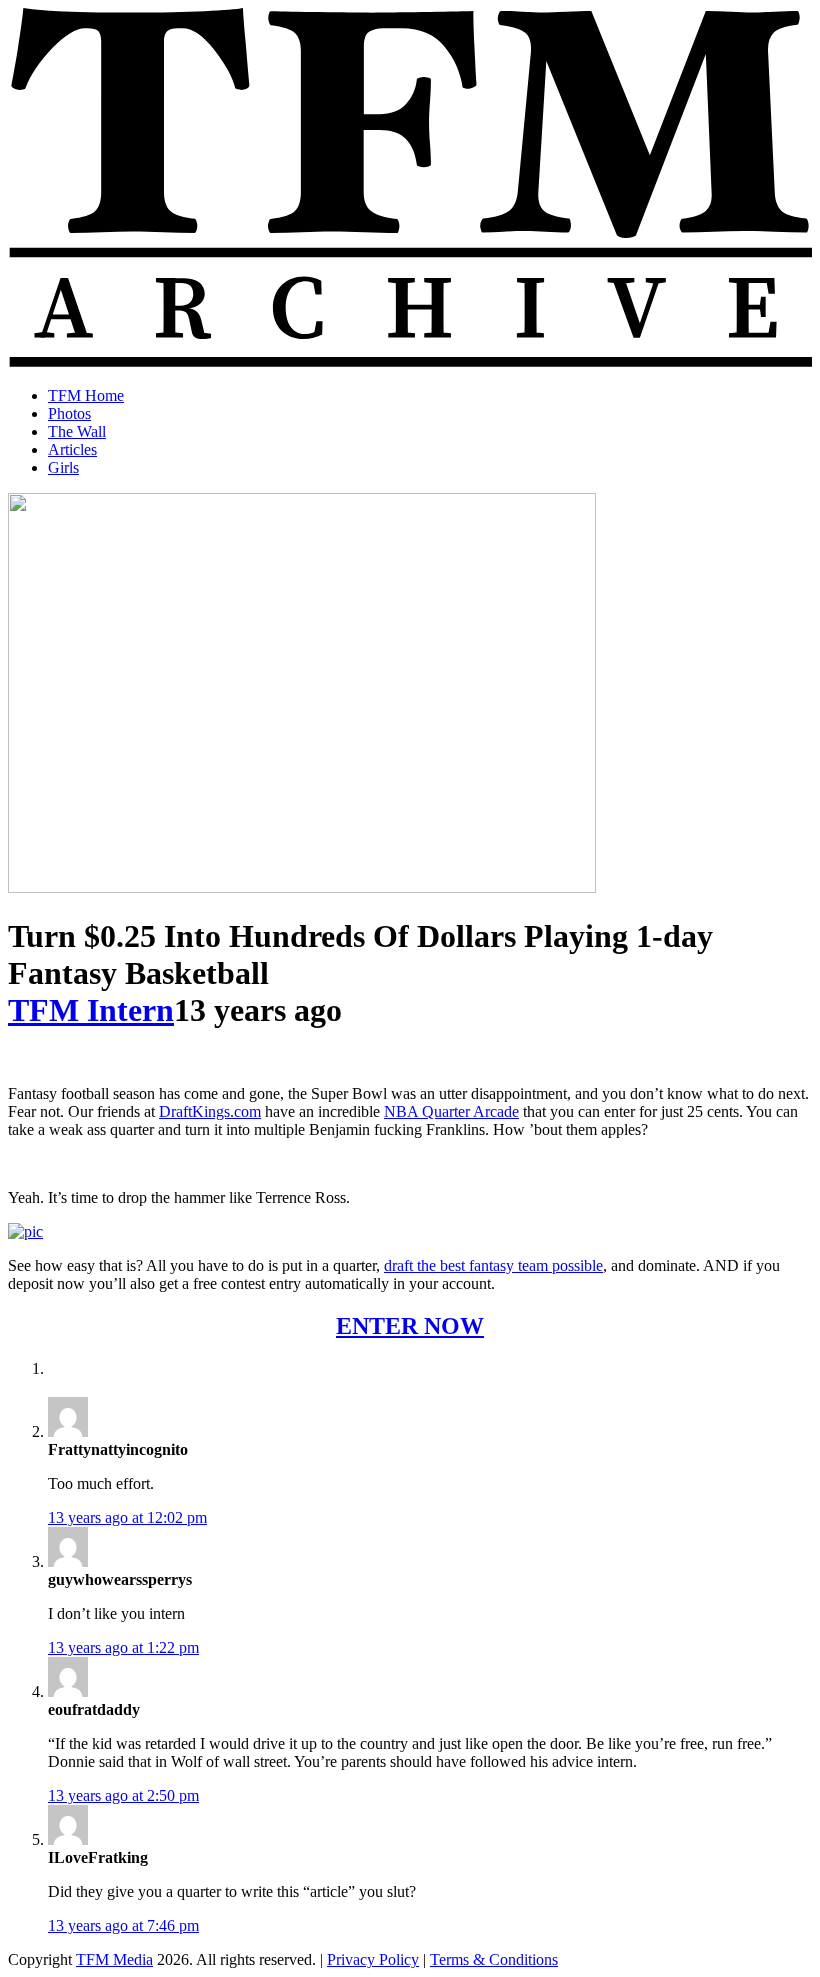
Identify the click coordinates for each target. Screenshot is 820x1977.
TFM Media (114, 1959)
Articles (72, 449)
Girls (63, 467)
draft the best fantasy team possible (493, 1265)
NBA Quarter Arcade (451, 1111)
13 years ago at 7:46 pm (123, 1925)
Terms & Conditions (494, 1959)
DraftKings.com (210, 1111)
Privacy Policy (373, 1959)
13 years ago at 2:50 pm (123, 1795)
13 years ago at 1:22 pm (123, 1647)
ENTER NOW (410, 1326)
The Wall (77, 431)
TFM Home (86, 395)
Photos (69, 413)
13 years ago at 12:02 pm (127, 1517)
